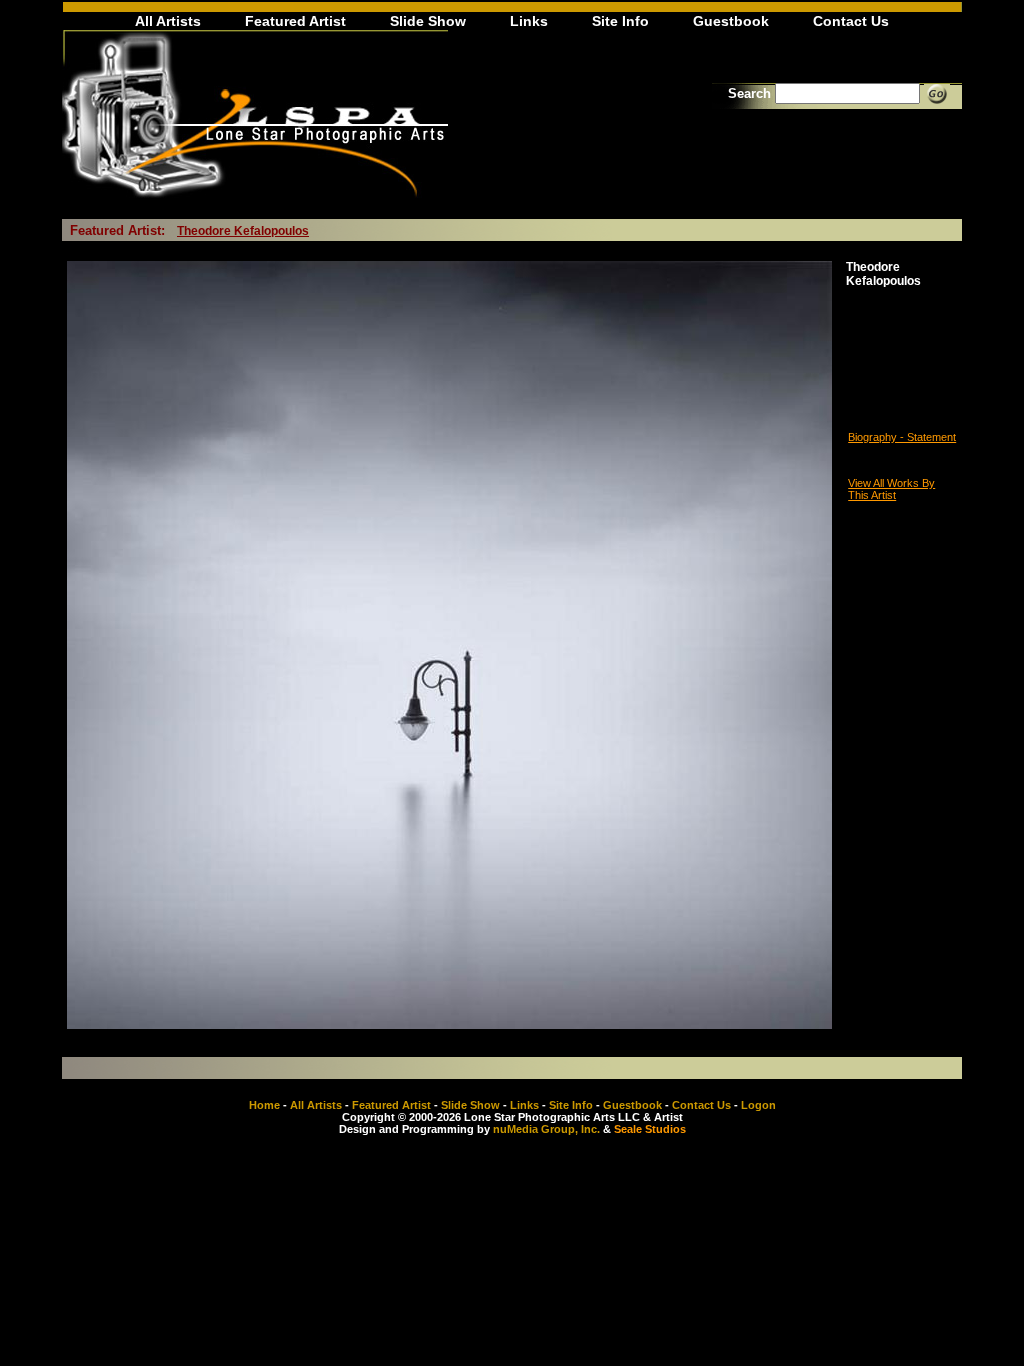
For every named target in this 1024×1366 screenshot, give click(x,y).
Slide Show (428, 21)
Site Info (620, 21)
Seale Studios (650, 1129)
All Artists (168, 21)
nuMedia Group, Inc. (546, 1129)
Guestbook (731, 21)
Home (264, 1105)
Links (529, 21)
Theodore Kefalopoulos (243, 231)
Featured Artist (295, 21)
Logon (758, 1105)
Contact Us (851, 21)
